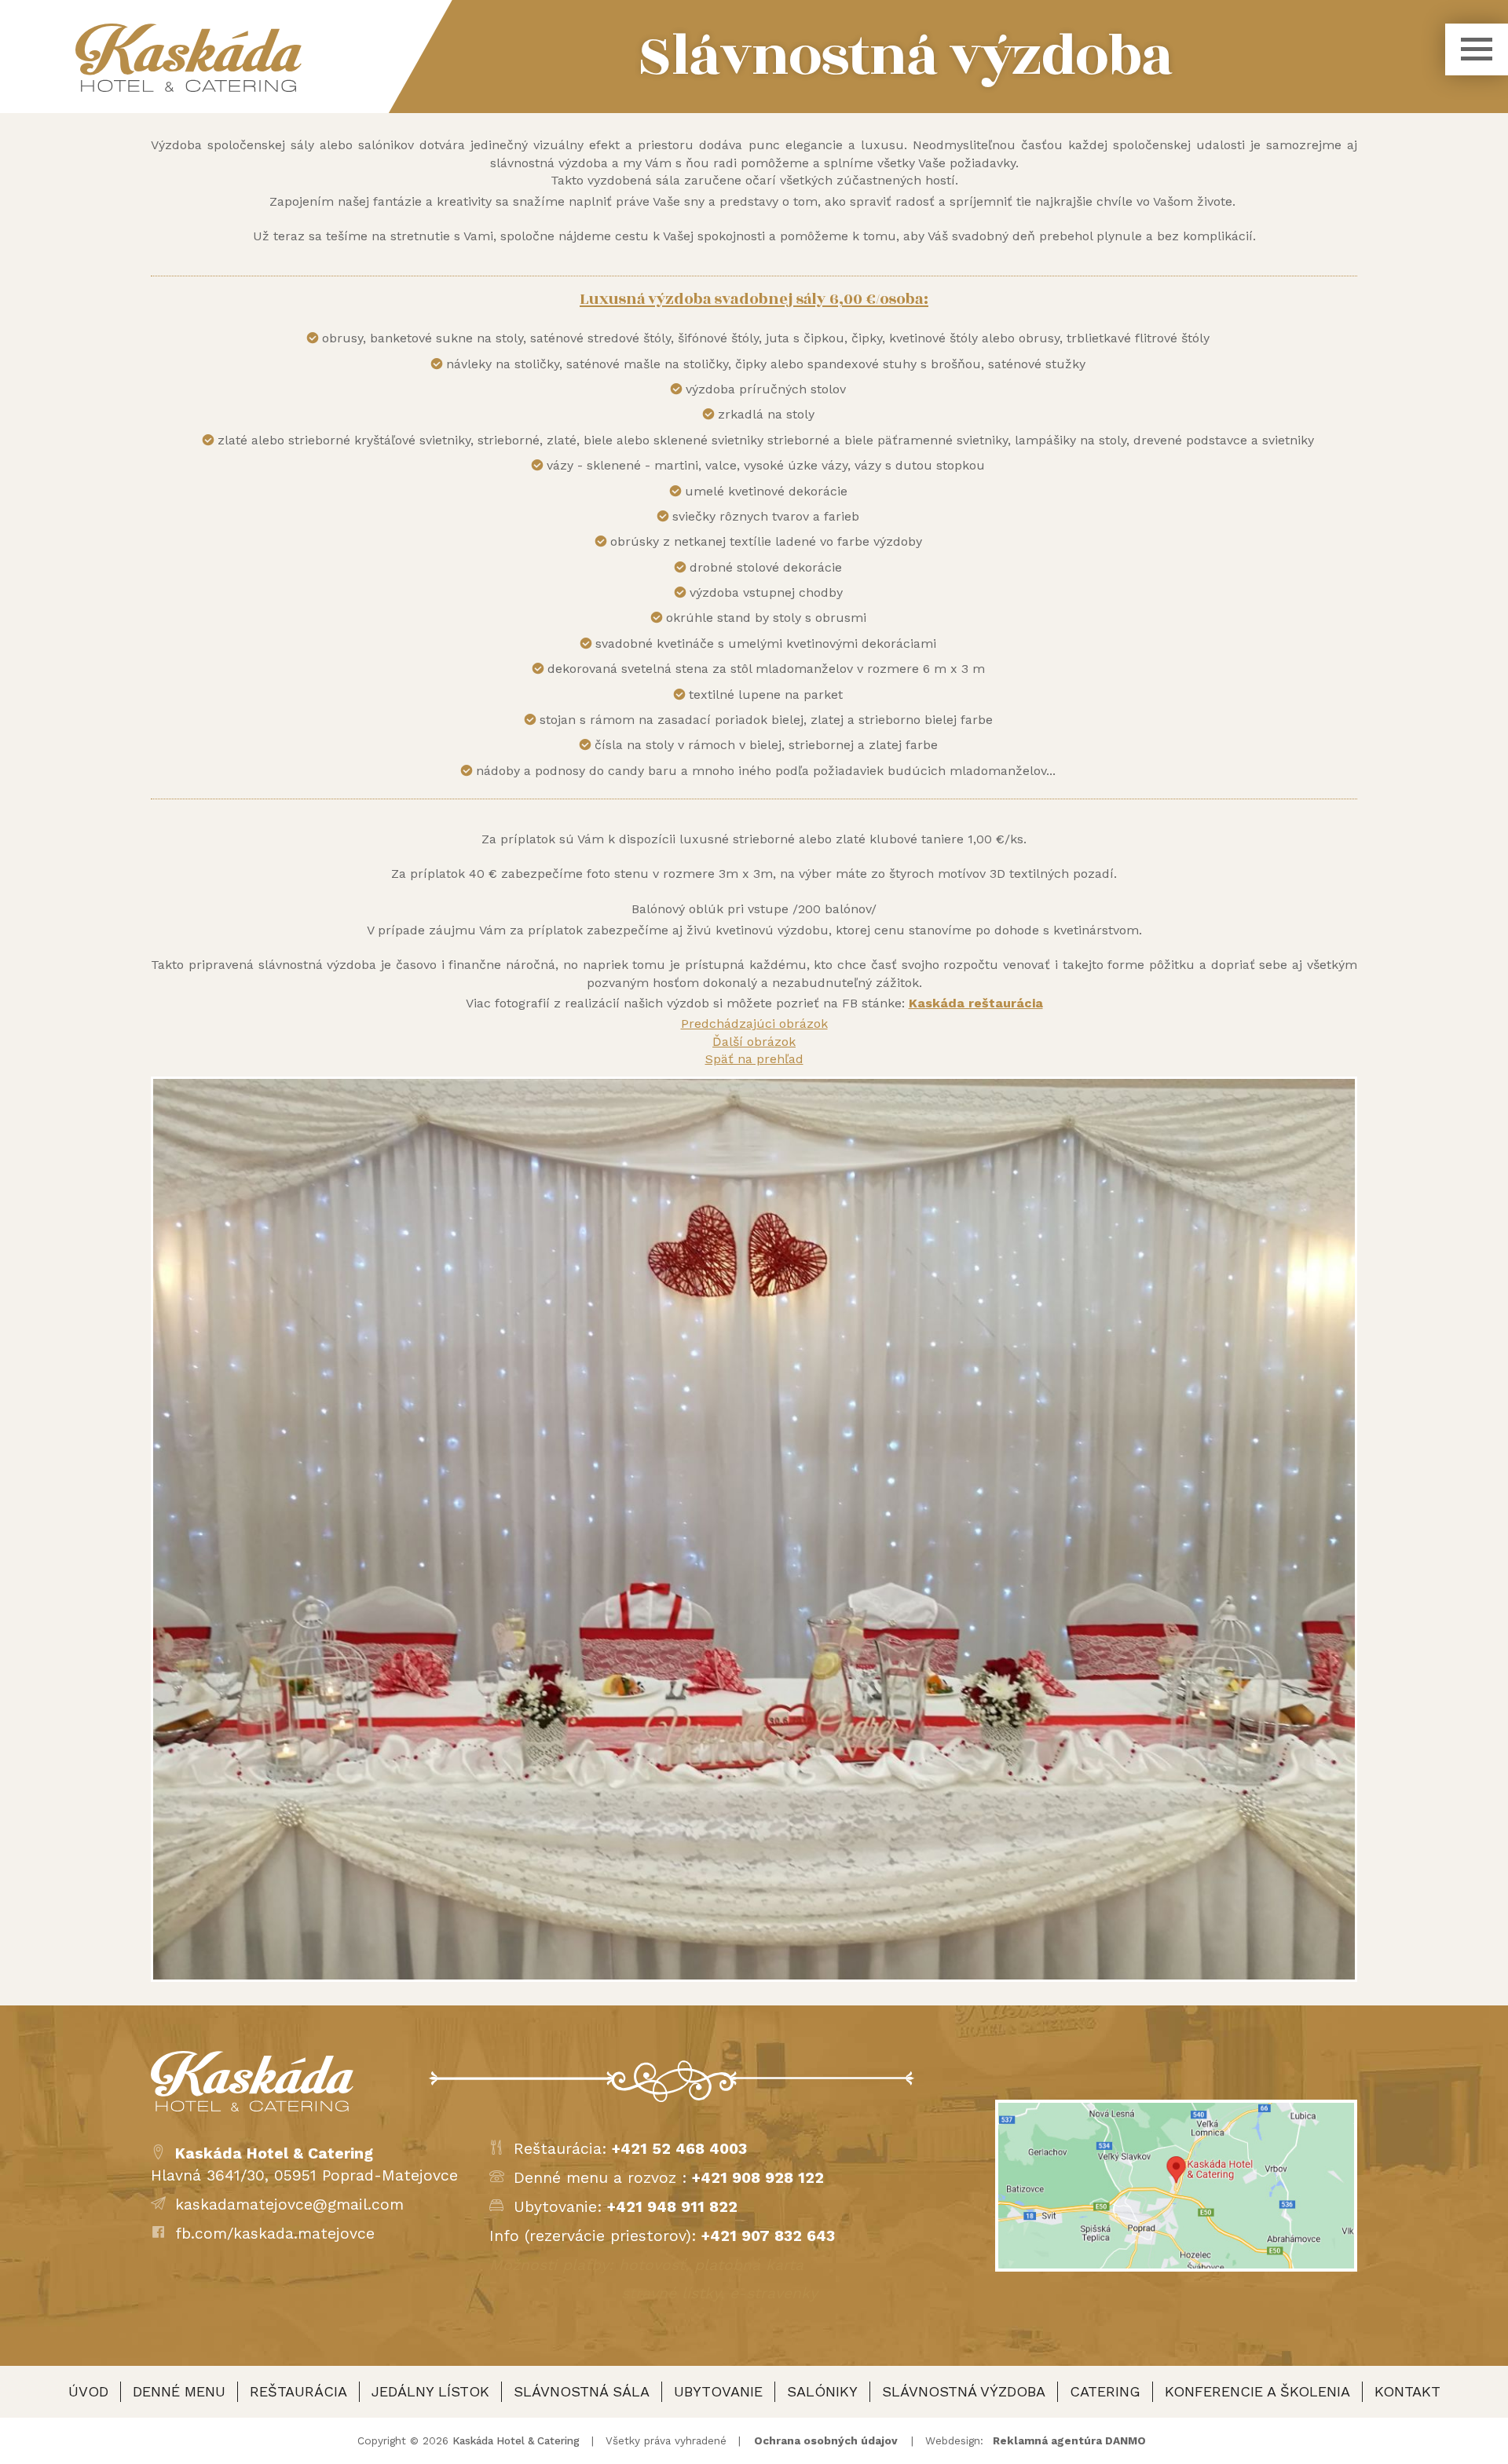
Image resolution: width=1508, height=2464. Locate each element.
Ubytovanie (718, 2391)
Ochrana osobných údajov (826, 2440)
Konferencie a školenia (1257, 2391)
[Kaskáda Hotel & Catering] (188, 58)
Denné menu (179, 2391)
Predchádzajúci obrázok (754, 1024)
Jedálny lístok (430, 2391)
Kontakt (1407, 2391)
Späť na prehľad (754, 1059)
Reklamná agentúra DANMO (1069, 2440)
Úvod (88, 2391)
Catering (1105, 2391)
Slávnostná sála (582, 2391)
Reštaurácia (298, 2391)
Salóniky (822, 2391)
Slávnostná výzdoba (964, 2391)
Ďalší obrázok (754, 1042)
